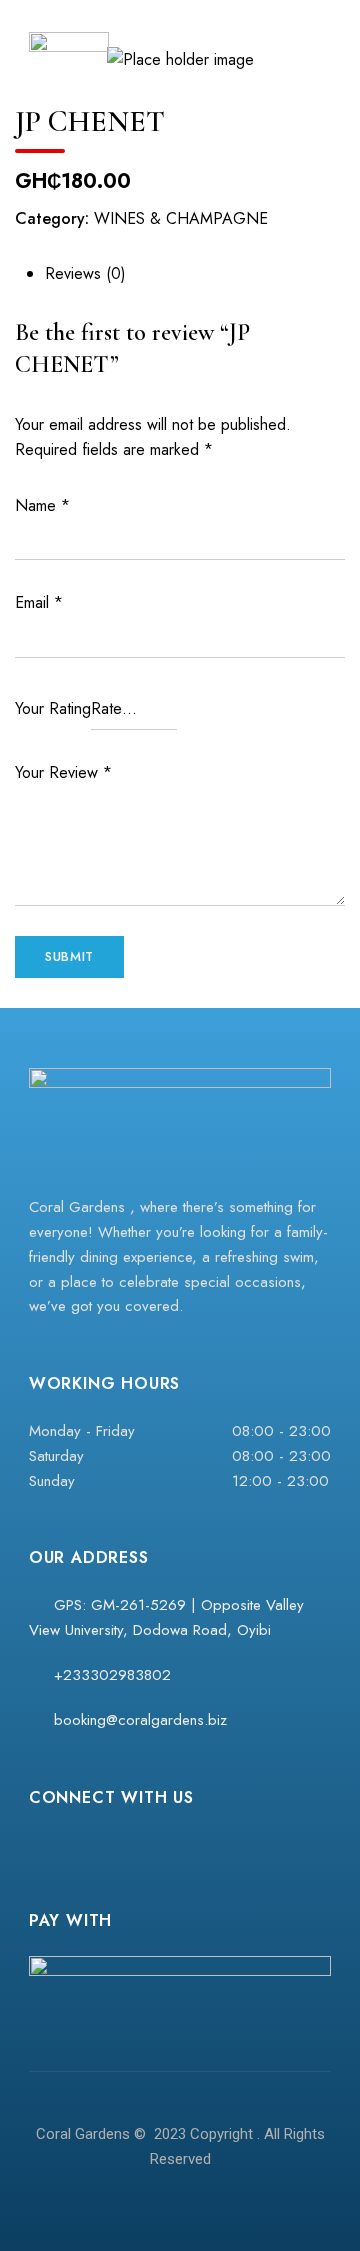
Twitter (116, 1844)
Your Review (63, 772)
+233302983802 (110, 1675)
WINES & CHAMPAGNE (181, 218)
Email (39, 602)
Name (42, 505)
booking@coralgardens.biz (138, 1720)
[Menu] (311, 40)
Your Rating (53, 708)
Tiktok (155, 1844)
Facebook (38, 1844)
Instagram (77, 1844)
